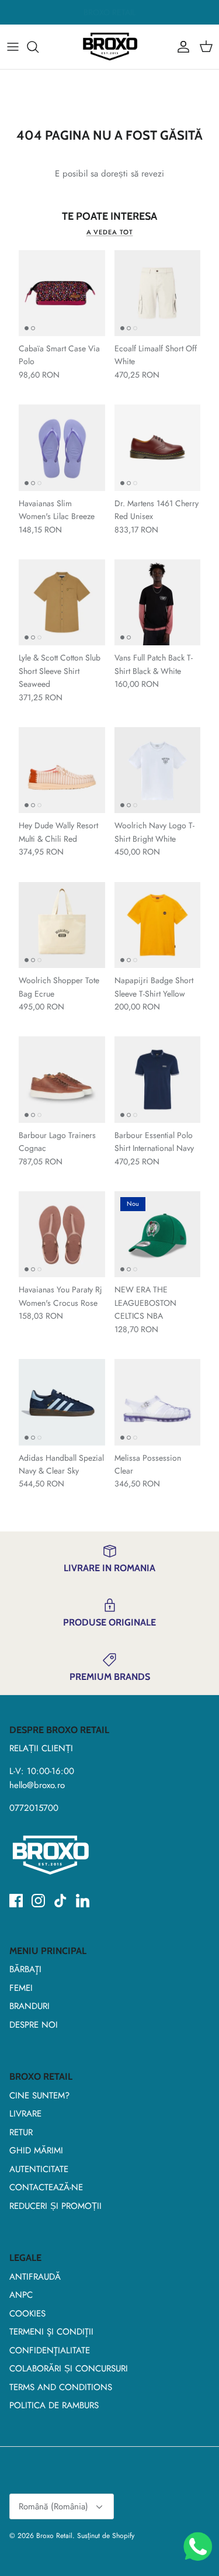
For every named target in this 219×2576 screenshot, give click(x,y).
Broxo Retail (54, 2536)
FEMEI (21, 1988)
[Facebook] (16, 1901)
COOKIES (27, 2314)
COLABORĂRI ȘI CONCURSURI (69, 2368)
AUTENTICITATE (39, 2169)
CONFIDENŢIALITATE (50, 2350)
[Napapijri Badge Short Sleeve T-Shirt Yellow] (158, 925)
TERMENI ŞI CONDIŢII (51, 2332)
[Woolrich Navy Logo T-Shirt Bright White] (158, 770)
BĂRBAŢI (25, 1969)
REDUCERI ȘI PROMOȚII (55, 2206)
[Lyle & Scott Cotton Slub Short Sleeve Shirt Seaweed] (62, 603)
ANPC (21, 2295)
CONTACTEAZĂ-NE (46, 2187)
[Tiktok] (60, 1901)
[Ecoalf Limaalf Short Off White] (158, 293)
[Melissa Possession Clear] (158, 1402)
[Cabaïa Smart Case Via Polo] (62, 293)
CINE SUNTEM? (39, 2096)
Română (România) (53, 2506)
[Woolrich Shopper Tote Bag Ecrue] (62, 925)
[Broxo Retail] (110, 47)
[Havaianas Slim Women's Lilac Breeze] (62, 448)
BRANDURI (29, 2006)
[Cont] (180, 47)
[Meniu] (13, 47)
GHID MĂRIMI (36, 2150)
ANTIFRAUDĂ (35, 2277)
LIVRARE (25, 2114)
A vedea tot (110, 232)
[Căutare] (39, 47)
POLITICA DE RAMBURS (54, 2405)
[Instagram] (38, 1901)
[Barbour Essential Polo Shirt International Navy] (158, 1080)
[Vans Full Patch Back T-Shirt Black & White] (158, 603)
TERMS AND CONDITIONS (61, 2387)
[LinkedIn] (83, 1901)
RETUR (21, 2132)
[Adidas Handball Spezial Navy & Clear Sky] (62, 1402)
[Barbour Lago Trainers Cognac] (62, 1080)
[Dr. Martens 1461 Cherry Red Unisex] (158, 448)
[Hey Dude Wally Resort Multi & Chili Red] (62, 770)
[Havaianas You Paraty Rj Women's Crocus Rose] (62, 1235)
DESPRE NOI (34, 2025)
